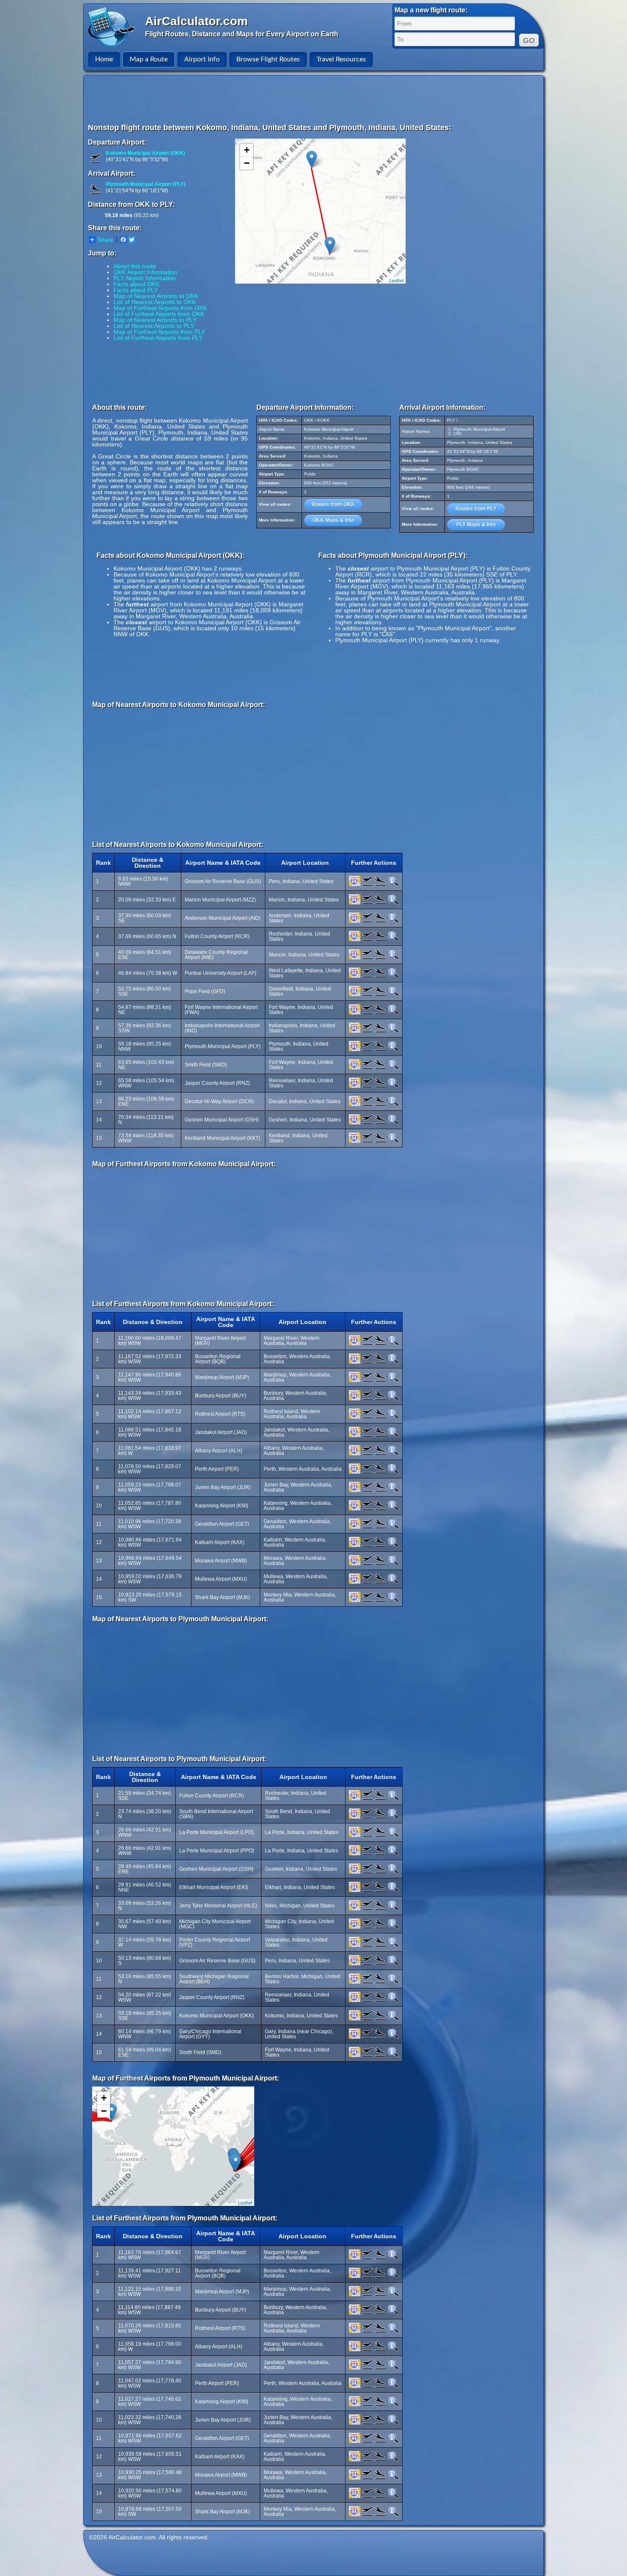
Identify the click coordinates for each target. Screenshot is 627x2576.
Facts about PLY (136, 290)
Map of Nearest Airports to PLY (155, 320)
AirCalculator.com (196, 21)
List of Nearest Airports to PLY (154, 326)
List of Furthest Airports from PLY (158, 338)
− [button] (247, 163)
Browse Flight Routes (268, 59)
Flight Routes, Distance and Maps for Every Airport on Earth (242, 34)
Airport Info (202, 59)
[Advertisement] (315, 99)
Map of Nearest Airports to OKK (156, 296)
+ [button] (247, 150)
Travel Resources (341, 59)
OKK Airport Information (145, 272)
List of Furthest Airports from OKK (159, 314)
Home (104, 59)
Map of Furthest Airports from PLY (159, 332)
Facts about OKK (136, 284)
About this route (135, 266)
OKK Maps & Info (333, 520)
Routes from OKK (333, 504)
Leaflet (396, 280)
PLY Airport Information (145, 278)
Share (105, 240)
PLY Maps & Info (476, 524)
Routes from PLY (476, 509)
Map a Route (149, 59)
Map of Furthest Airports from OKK (160, 308)
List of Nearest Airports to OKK (155, 302)
